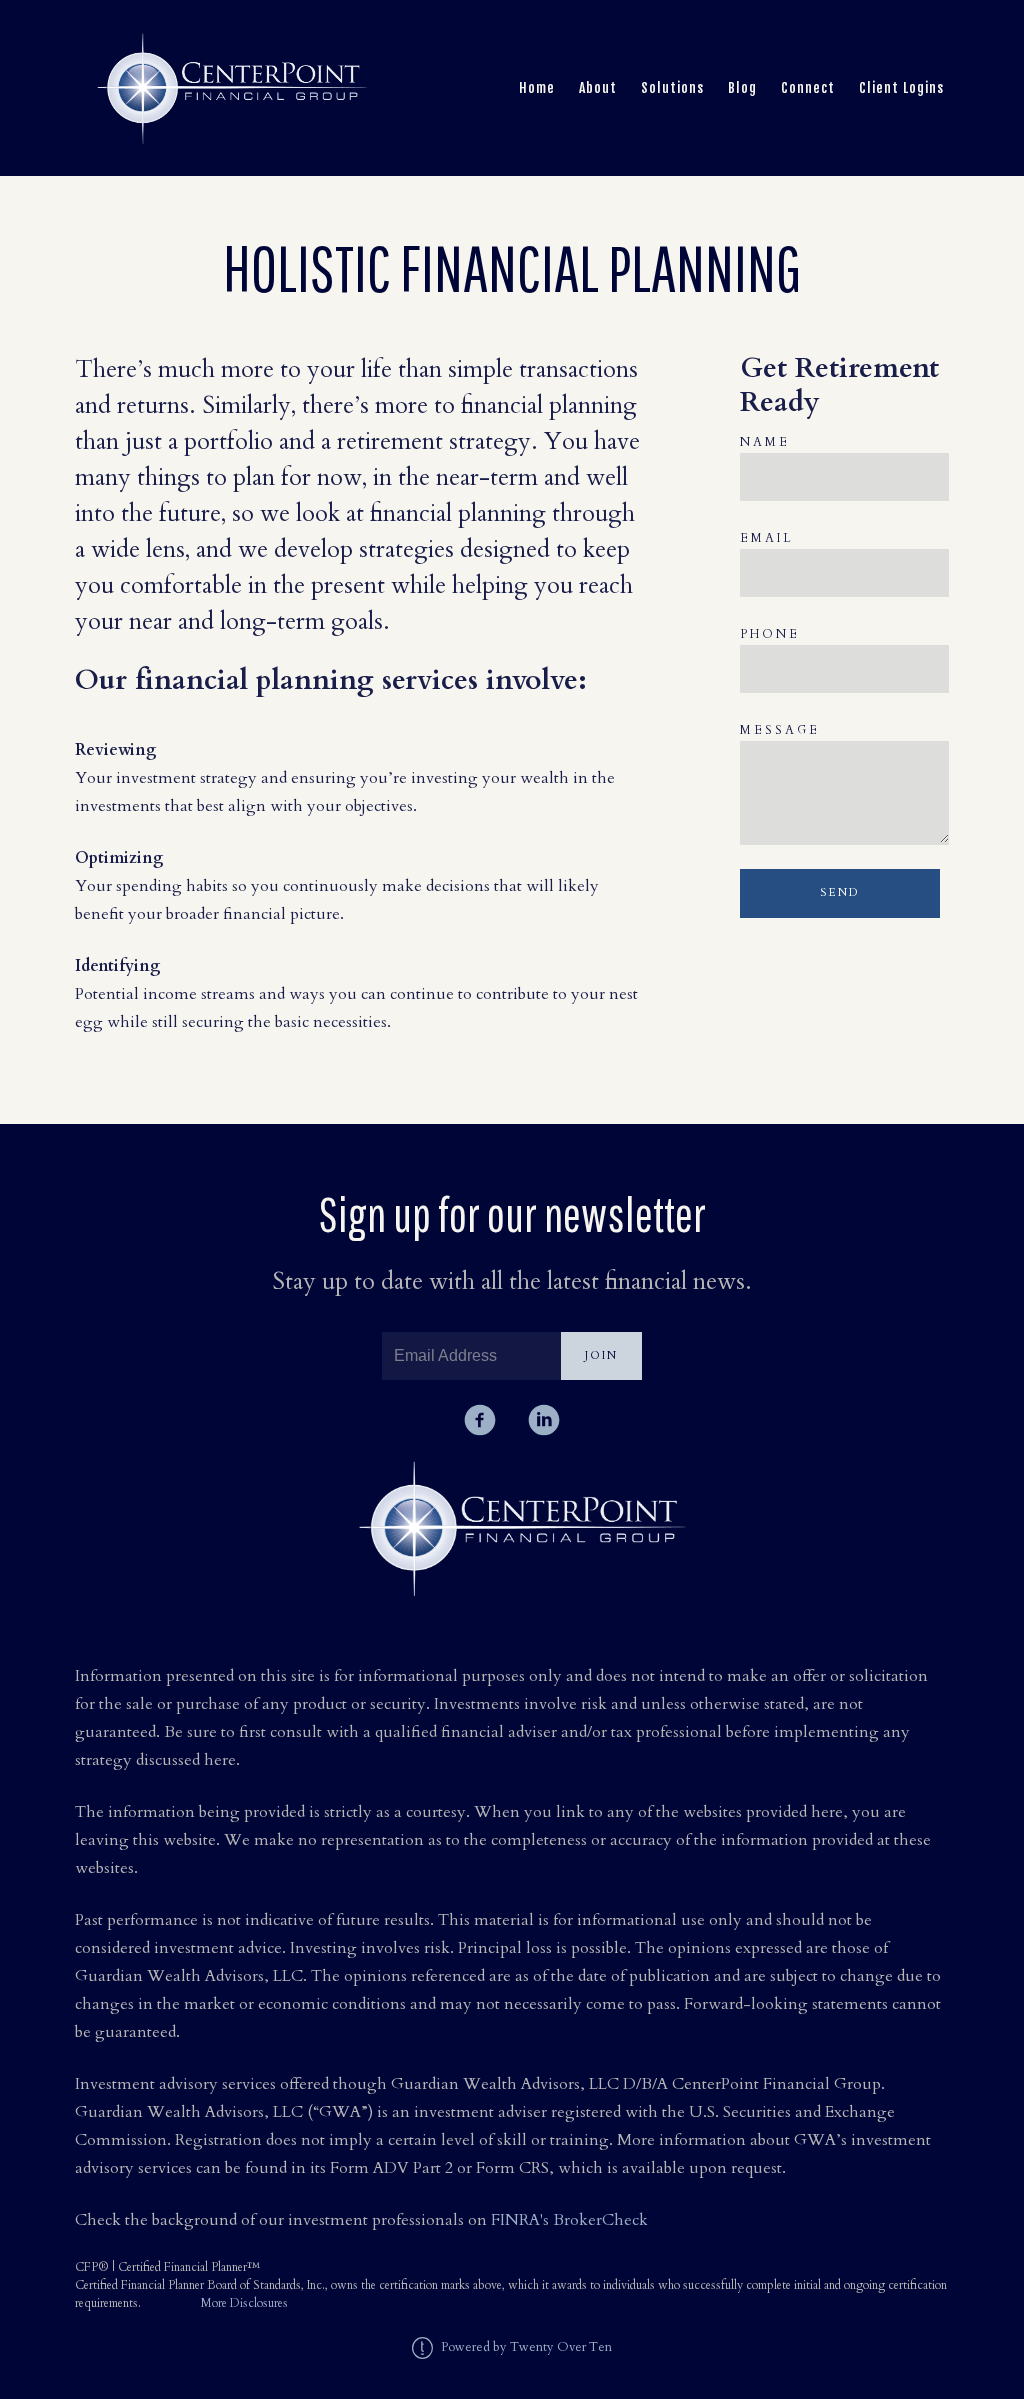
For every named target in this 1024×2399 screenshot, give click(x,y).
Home (537, 87)
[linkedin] (544, 1420)
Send (839, 892)
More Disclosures (244, 2303)
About (598, 87)
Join (601, 1355)
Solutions (672, 87)
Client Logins (901, 87)
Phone (770, 634)
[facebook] (480, 1420)
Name (765, 442)
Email (766, 538)
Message (780, 730)
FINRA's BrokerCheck (569, 2220)
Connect (808, 87)
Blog (742, 87)
